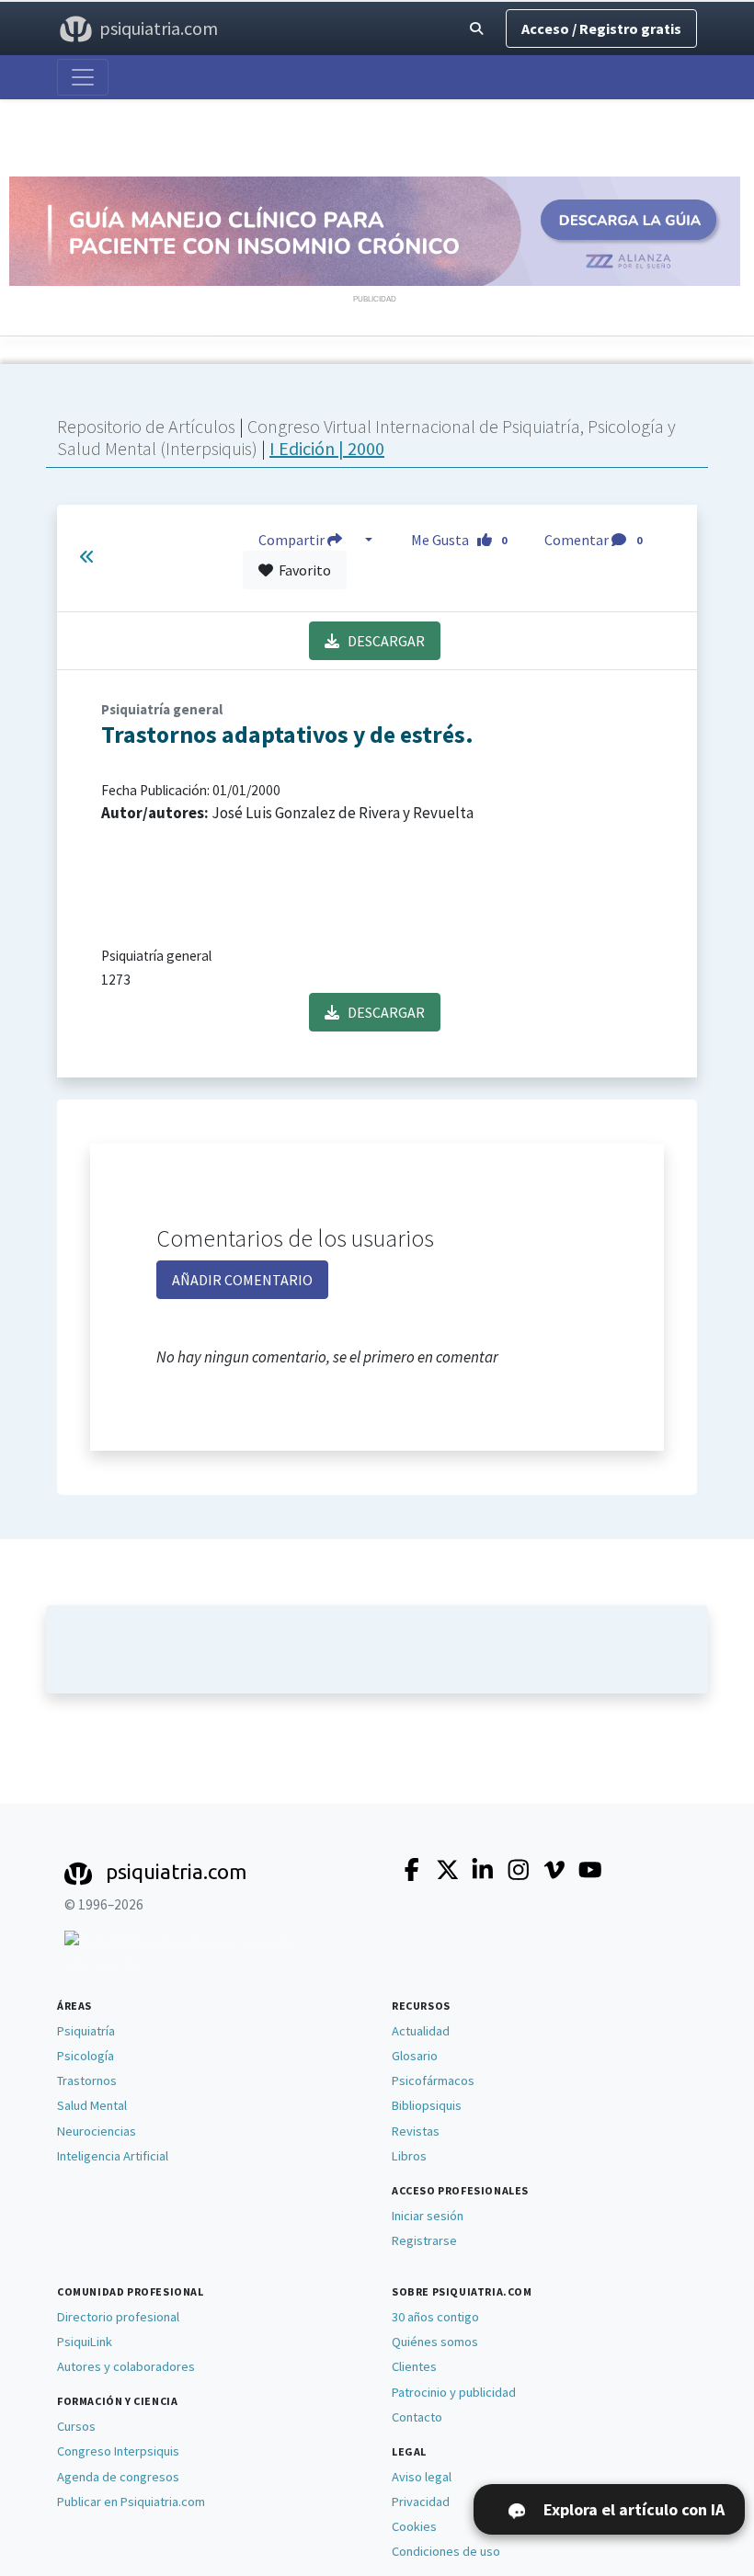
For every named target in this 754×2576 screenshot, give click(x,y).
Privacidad (421, 2502)
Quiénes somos (435, 2342)
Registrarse (424, 2240)
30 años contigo (435, 2317)
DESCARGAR (382, 641)
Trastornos (87, 2080)
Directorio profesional (118, 2317)
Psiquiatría (86, 2031)
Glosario (415, 2056)
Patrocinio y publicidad (454, 2392)
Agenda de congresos (118, 2477)
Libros (409, 2156)
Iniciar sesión (428, 2216)
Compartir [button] (293, 540)
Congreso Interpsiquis (118, 2451)
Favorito (302, 570)
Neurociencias (97, 2131)
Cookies (414, 2526)
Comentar (593, 540)
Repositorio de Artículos (146, 426)
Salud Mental (92, 2105)
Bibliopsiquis (427, 2105)
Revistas (416, 2131)
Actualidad (421, 2031)
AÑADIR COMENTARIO (242, 1280)
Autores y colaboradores (126, 2366)
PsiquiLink (85, 2342)
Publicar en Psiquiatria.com (131, 2502)
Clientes (414, 2366)
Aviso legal (422, 2477)
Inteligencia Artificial (113, 2156)
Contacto (417, 2417)
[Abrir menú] (83, 77)
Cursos (76, 2426)
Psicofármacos (433, 2080)
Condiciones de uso (446, 2551)
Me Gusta (459, 540)
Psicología (86, 2056)
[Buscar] (476, 29)
